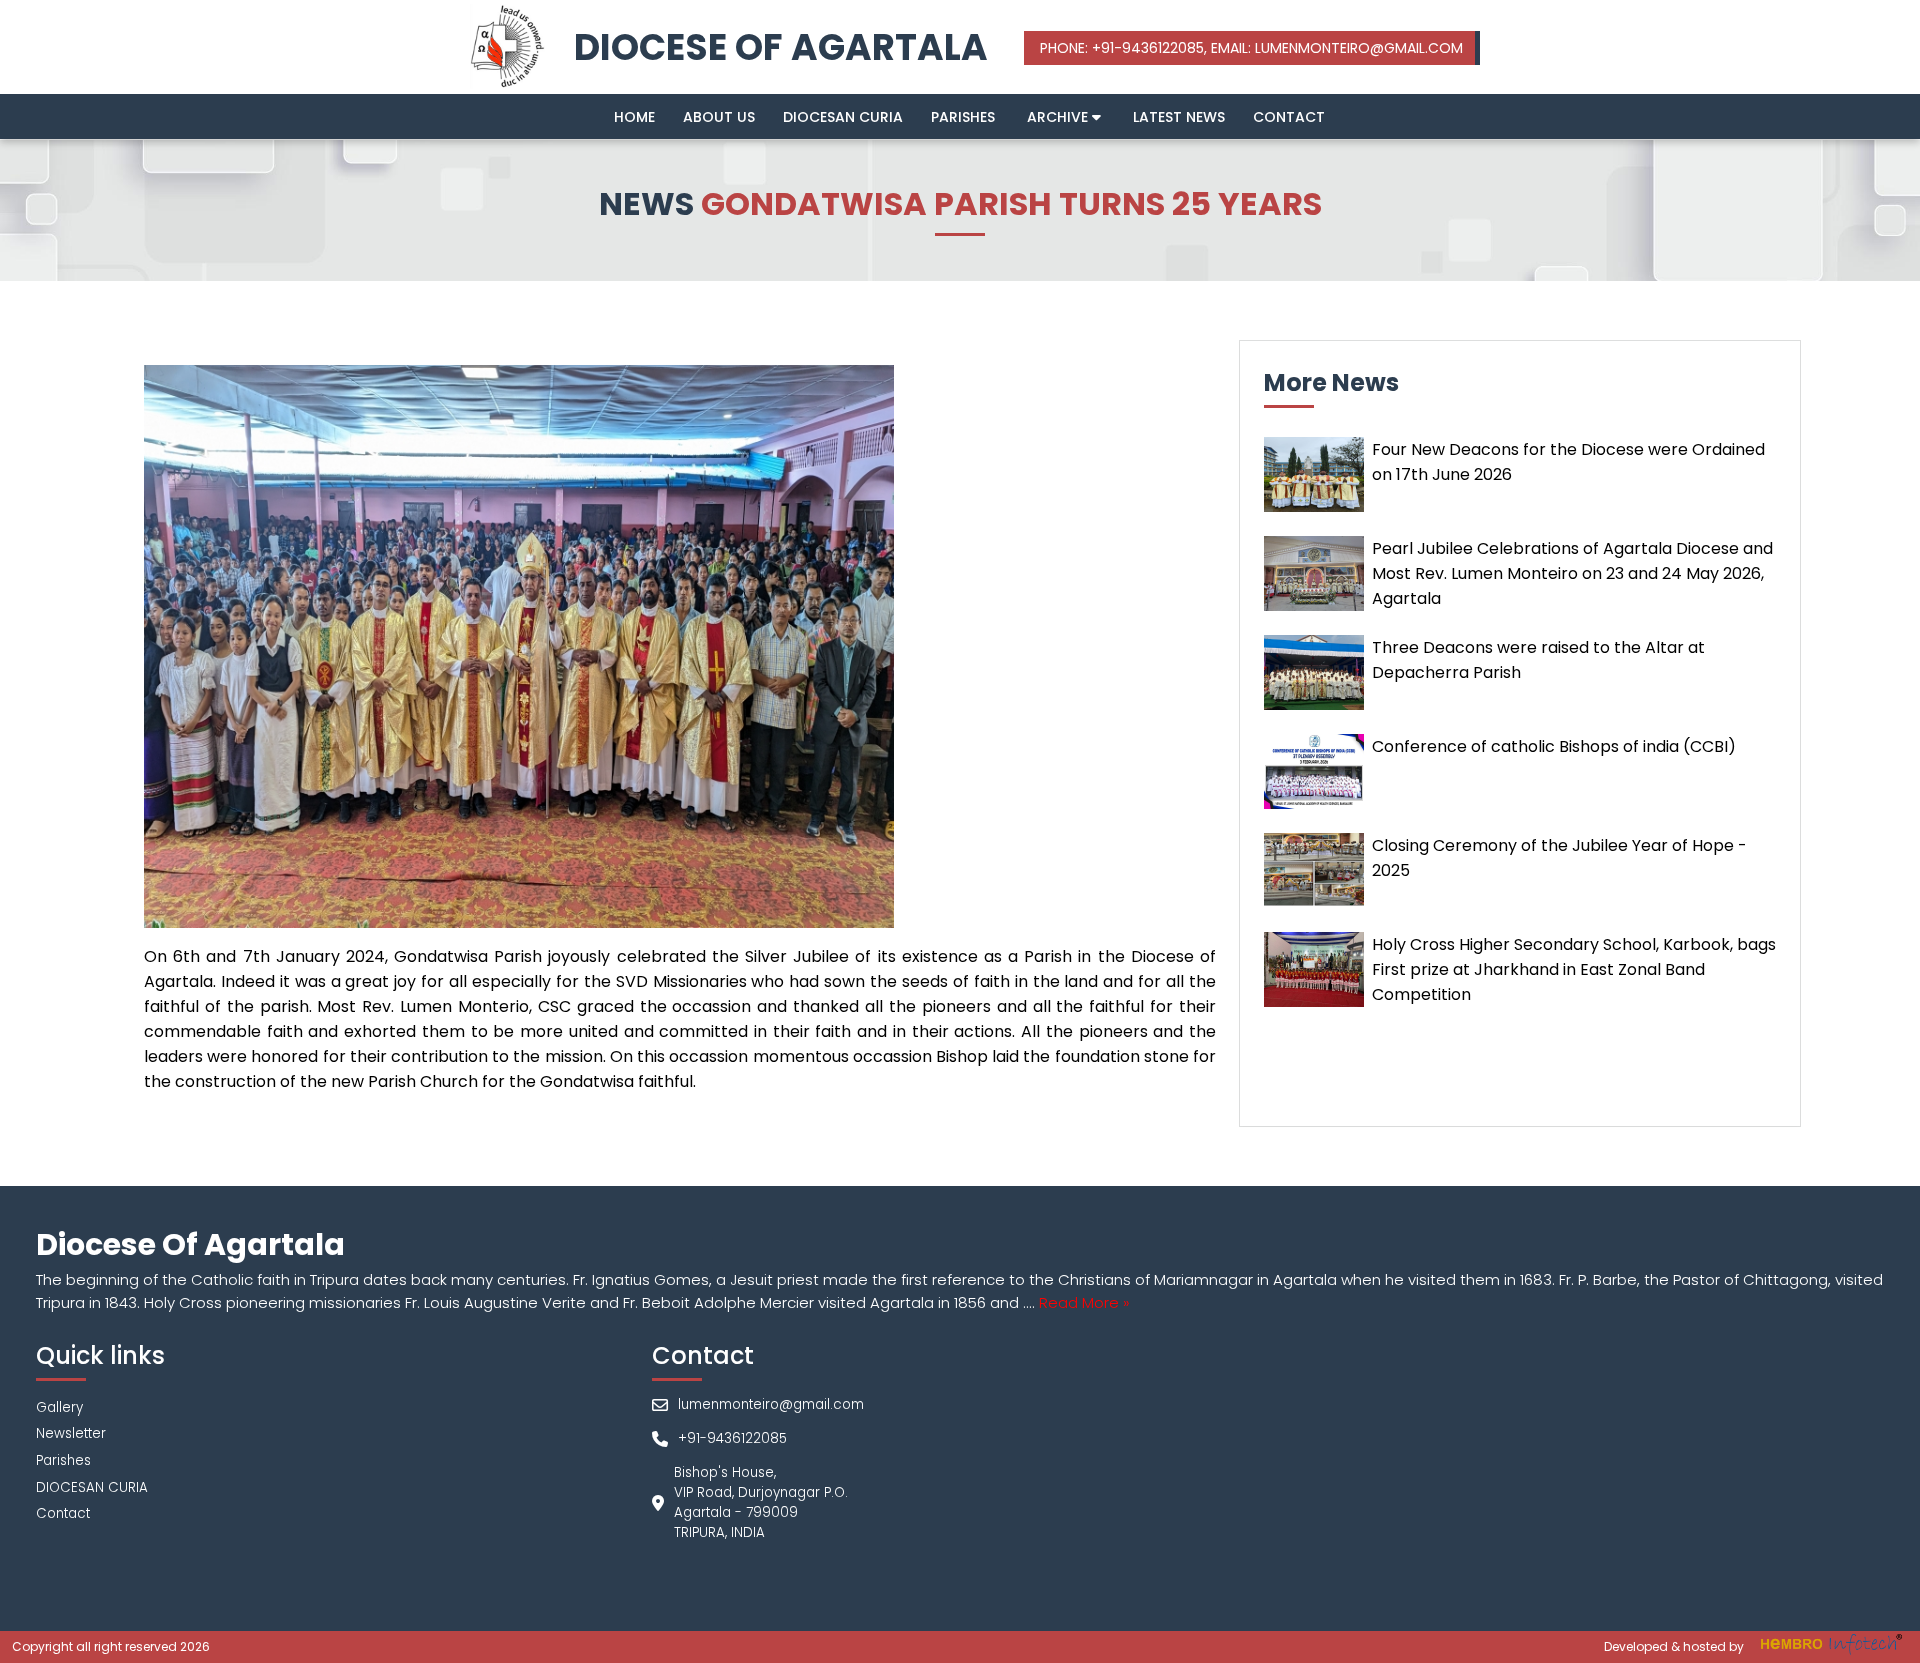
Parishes (963, 117)
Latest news (1179, 117)
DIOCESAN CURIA (843, 117)
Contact (1289, 117)
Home (634, 117)
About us (719, 117)
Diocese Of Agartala (781, 47)
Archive (1059, 117)
